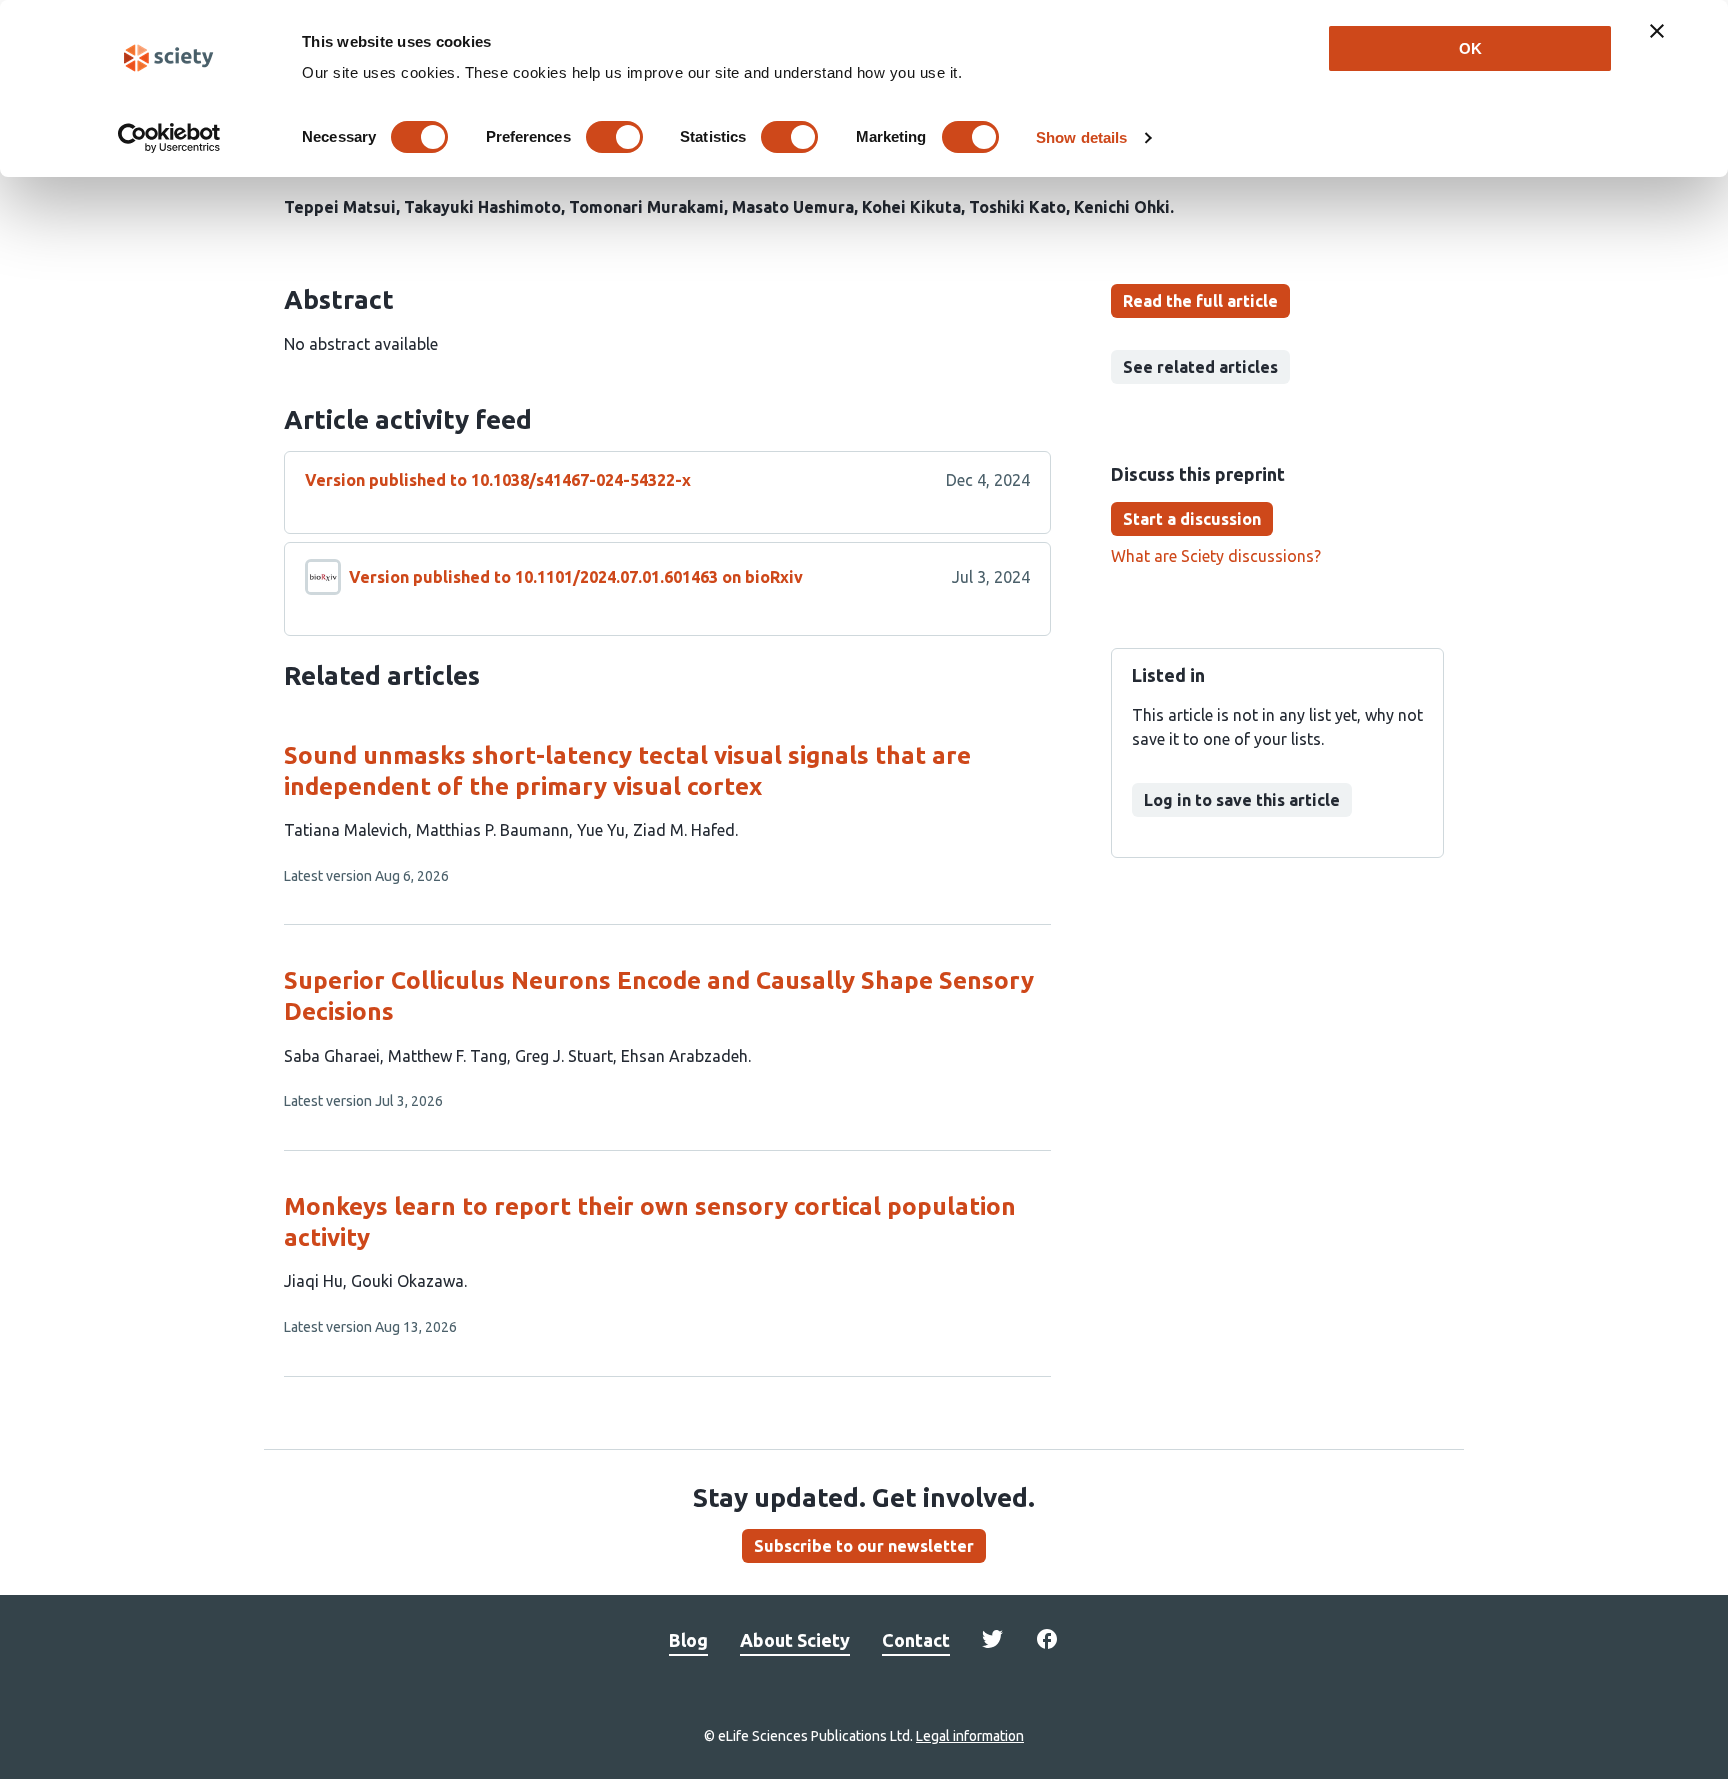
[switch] (614, 137)
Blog (688, 1640)
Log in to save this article (1242, 800)
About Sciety (795, 1640)
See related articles (1200, 367)
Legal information (970, 1736)
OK (1470, 48)
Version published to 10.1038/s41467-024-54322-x (498, 480)
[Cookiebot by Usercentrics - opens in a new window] (169, 138)
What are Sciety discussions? (1216, 556)
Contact (916, 1640)
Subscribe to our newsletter (864, 1546)
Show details (1081, 137)
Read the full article (1200, 301)
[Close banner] (1657, 31)
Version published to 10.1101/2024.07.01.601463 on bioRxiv (576, 577)
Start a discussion (1192, 519)
